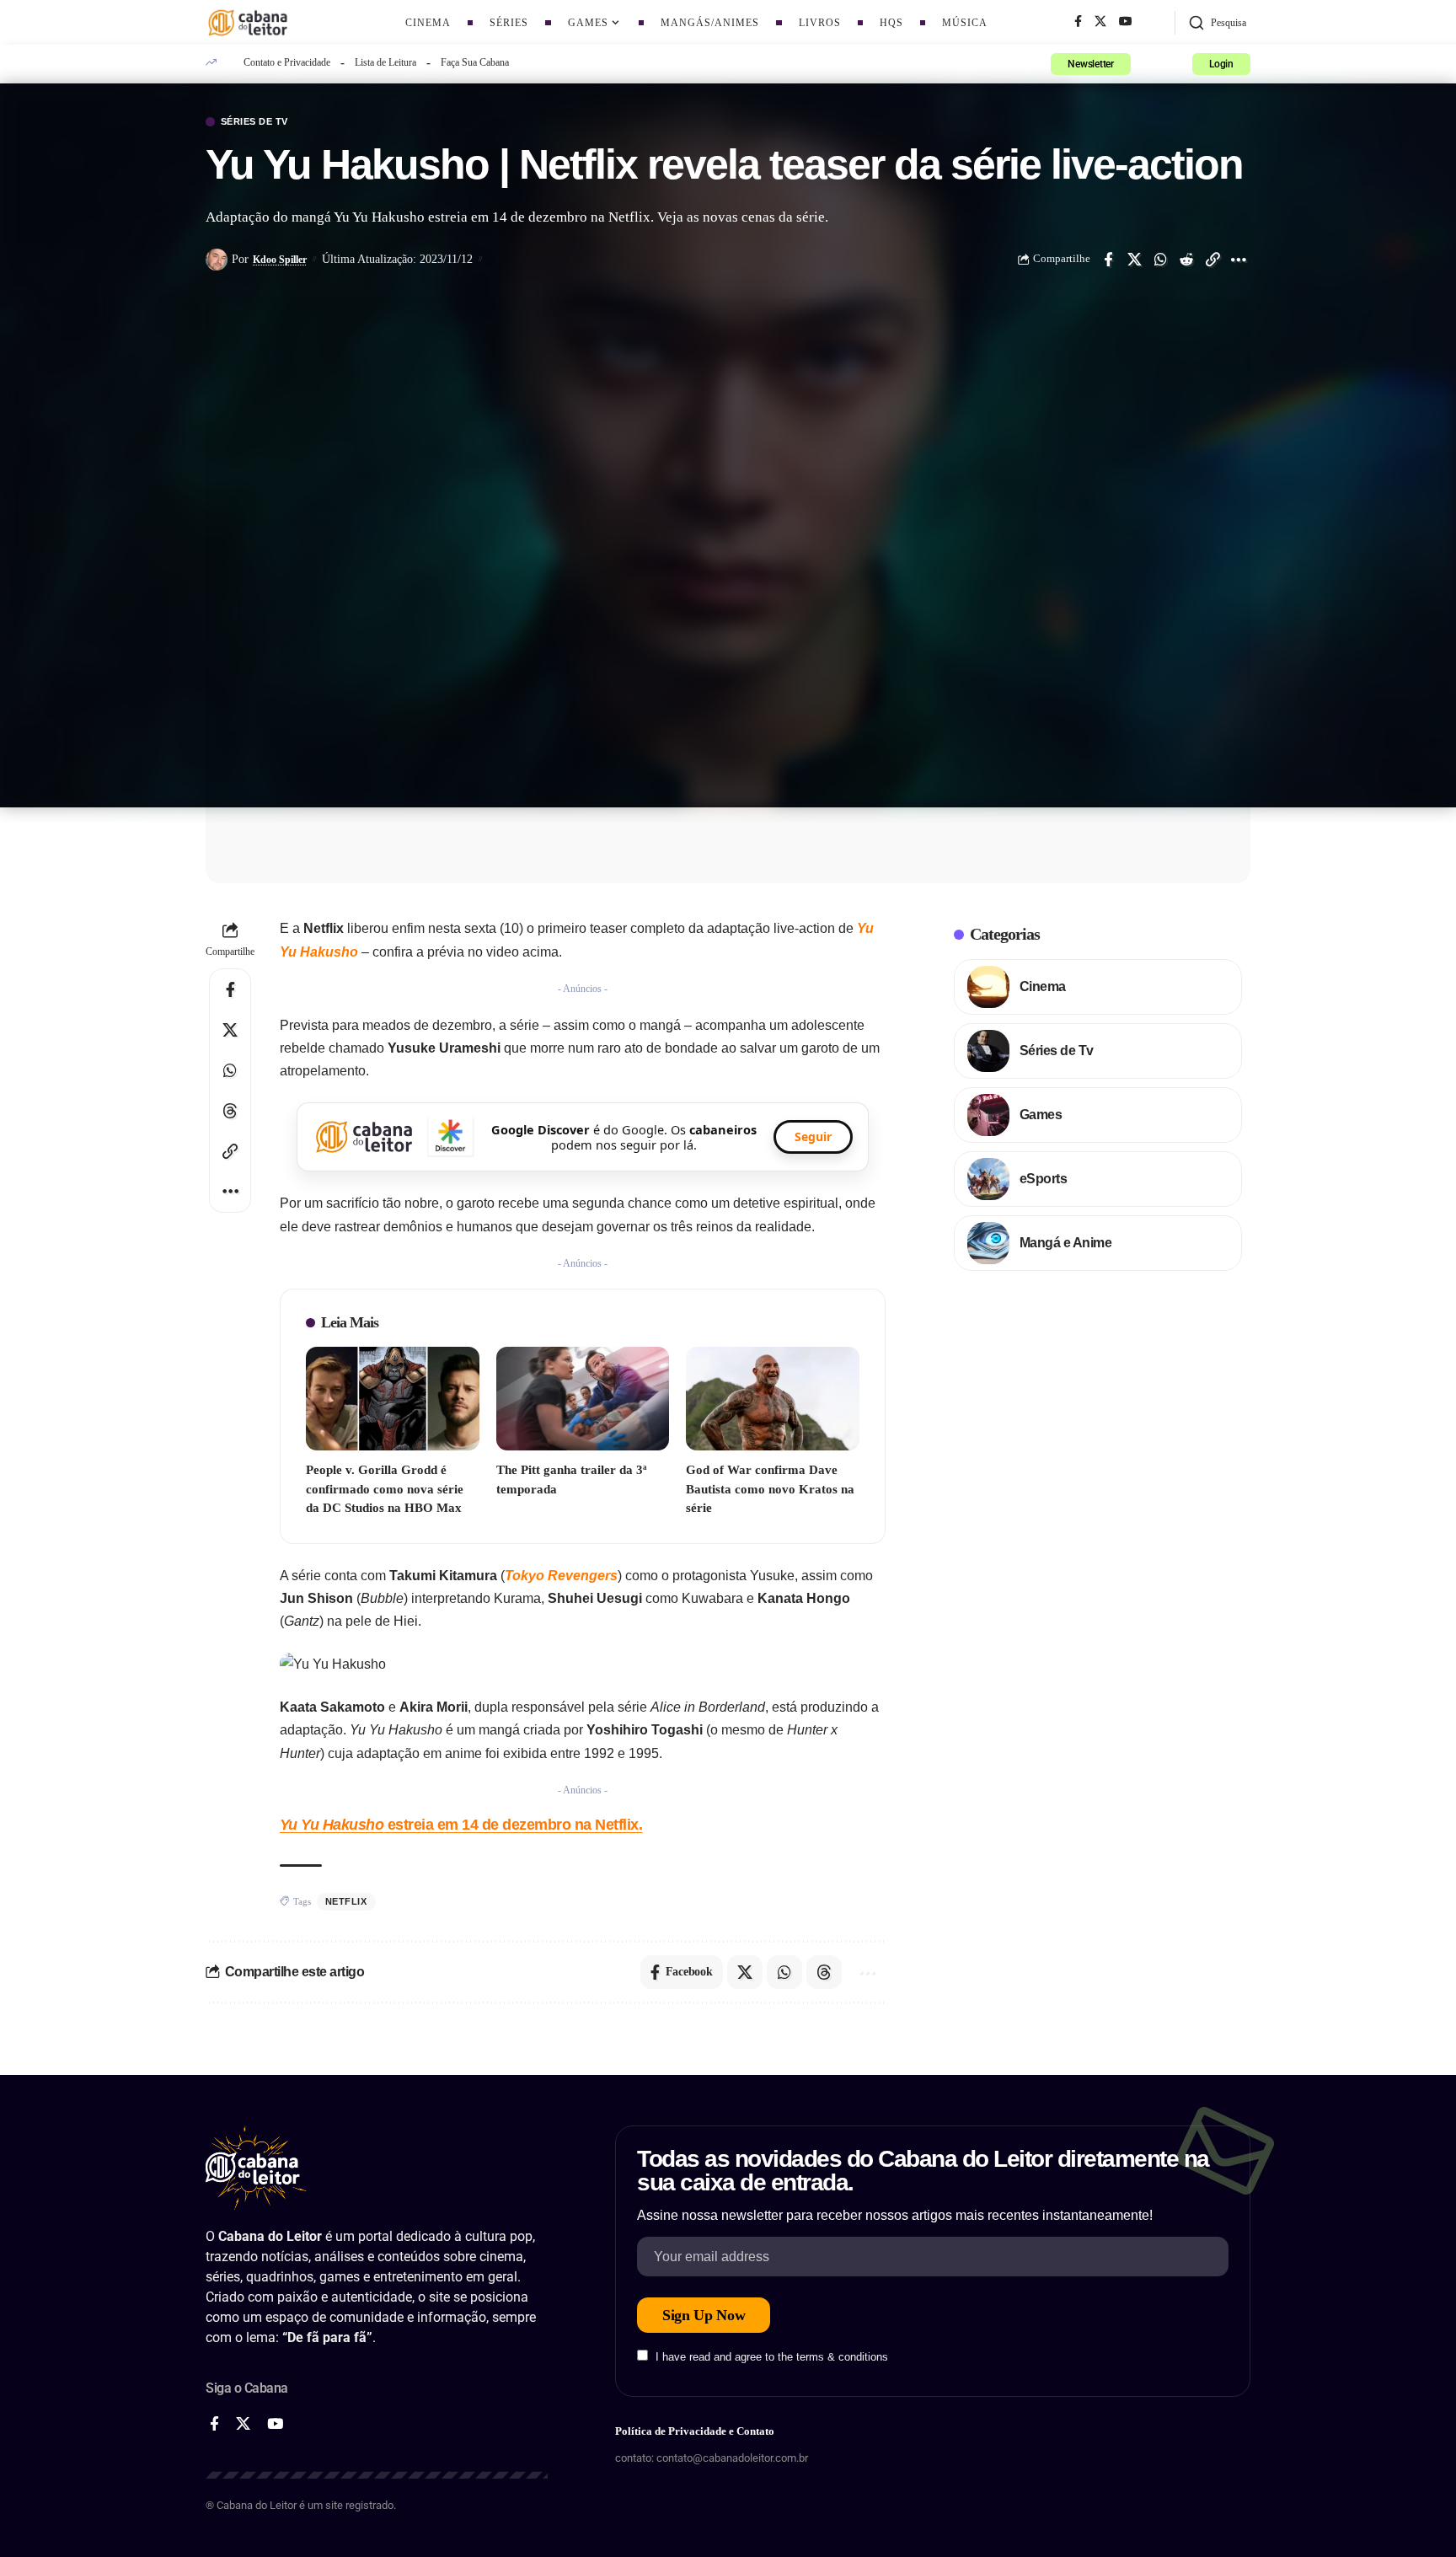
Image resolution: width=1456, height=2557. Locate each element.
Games (1041, 1115)
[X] (1100, 22)
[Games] (988, 1115)
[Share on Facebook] (1108, 260)
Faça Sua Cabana (475, 62)
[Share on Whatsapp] (1160, 260)
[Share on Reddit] (1186, 260)
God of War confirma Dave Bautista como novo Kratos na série (770, 1489)
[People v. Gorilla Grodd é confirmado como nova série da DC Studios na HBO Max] (393, 1399)
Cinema (1043, 986)
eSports (1044, 1179)
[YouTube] (1126, 22)
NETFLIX (346, 1901)
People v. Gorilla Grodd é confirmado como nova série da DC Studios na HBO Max (385, 1489)
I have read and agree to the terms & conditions (772, 2357)
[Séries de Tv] (988, 1051)
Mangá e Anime (1066, 1243)
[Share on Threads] (230, 1111)
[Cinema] (988, 987)
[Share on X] (1134, 260)
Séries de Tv (254, 122)
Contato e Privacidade (287, 62)
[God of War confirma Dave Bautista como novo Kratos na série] (773, 1399)
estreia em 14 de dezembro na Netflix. (461, 1825)
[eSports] (988, 1179)
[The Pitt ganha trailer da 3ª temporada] (583, 1399)
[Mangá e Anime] (988, 1243)
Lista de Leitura (385, 62)
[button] (1217, 23)
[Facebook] (1078, 22)
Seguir (813, 1136)
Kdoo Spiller (280, 260)
